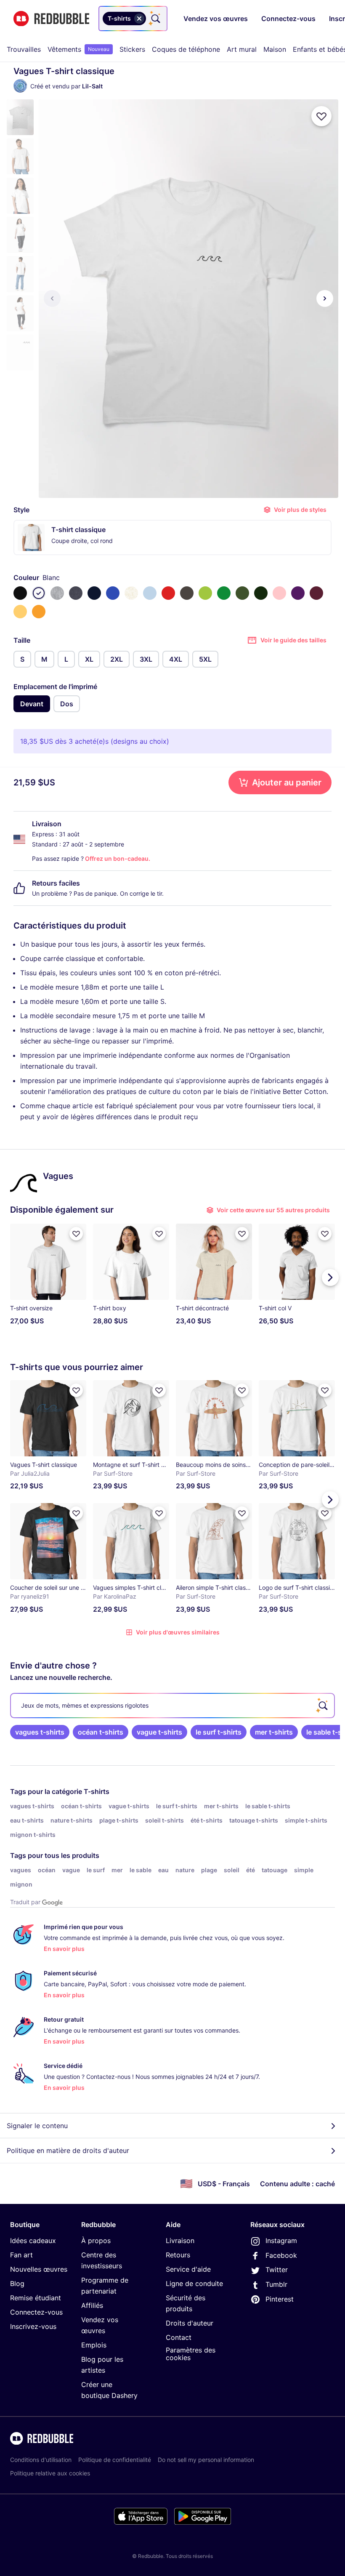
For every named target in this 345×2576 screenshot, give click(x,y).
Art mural (242, 49)
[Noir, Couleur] (20, 593)
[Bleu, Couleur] (113, 593)
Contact (179, 2337)
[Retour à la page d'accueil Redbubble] (51, 19)
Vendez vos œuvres (100, 2325)
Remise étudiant (36, 2298)
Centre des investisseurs (102, 2260)
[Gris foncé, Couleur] (187, 593)
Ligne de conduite (194, 2283)
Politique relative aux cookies (50, 2473)
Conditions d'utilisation (41, 2460)
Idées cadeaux (33, 2241)
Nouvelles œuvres (39, 2269)
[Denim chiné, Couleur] (76, 593)
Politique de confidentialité (115, 2460)
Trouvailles (24, 49)
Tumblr (276, 2284)
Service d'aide (188, 2269)
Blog (17, 2283)
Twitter (277, 2270)
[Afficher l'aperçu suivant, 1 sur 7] (325, 298)
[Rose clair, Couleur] (279, 593)
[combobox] (133, 19)
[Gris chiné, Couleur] (57, 593)
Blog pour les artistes (102, 2365)
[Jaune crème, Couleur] (20, 612)
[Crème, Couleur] (131, 593)
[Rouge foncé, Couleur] (316, 593)
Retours (178, 2255)
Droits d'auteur (190, 2323)
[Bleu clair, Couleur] (150, 593)
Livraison (180, 2241)
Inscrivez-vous (33, 2326)
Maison (275, 49)
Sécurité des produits (186, 2303)
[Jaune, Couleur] (39, 612)
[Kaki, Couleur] (242, 593)
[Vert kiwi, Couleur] (205, 593)
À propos (96, 2241)
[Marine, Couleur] (94, 593)
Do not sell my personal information (206, 2460)
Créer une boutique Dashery (109, 2390)
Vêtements (78, 49)
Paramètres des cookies (191, 2354)
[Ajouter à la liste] (321, 116)
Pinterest (280, 2299)
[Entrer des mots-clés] (155, 19)
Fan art (21, 2255)
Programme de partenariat (105, 2286)
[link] (40, 1732)
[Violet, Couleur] (298, 593)
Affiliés (92, 2305)
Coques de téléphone (186, 49)
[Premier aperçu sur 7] (52, 298)
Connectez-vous (36, 2312)
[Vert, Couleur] (224, 593)
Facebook (281, 2255)
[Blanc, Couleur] (39, 593)
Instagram (281, 2241)
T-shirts (97, 1791)
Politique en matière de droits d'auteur (68, 2150)
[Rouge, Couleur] (168, 593)
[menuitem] (24, 49)
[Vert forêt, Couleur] (261, 593)
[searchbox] (172, 1706)
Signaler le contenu (37, 2126)
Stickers (132, 49)
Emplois (94, 2345)
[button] (20, 117)
